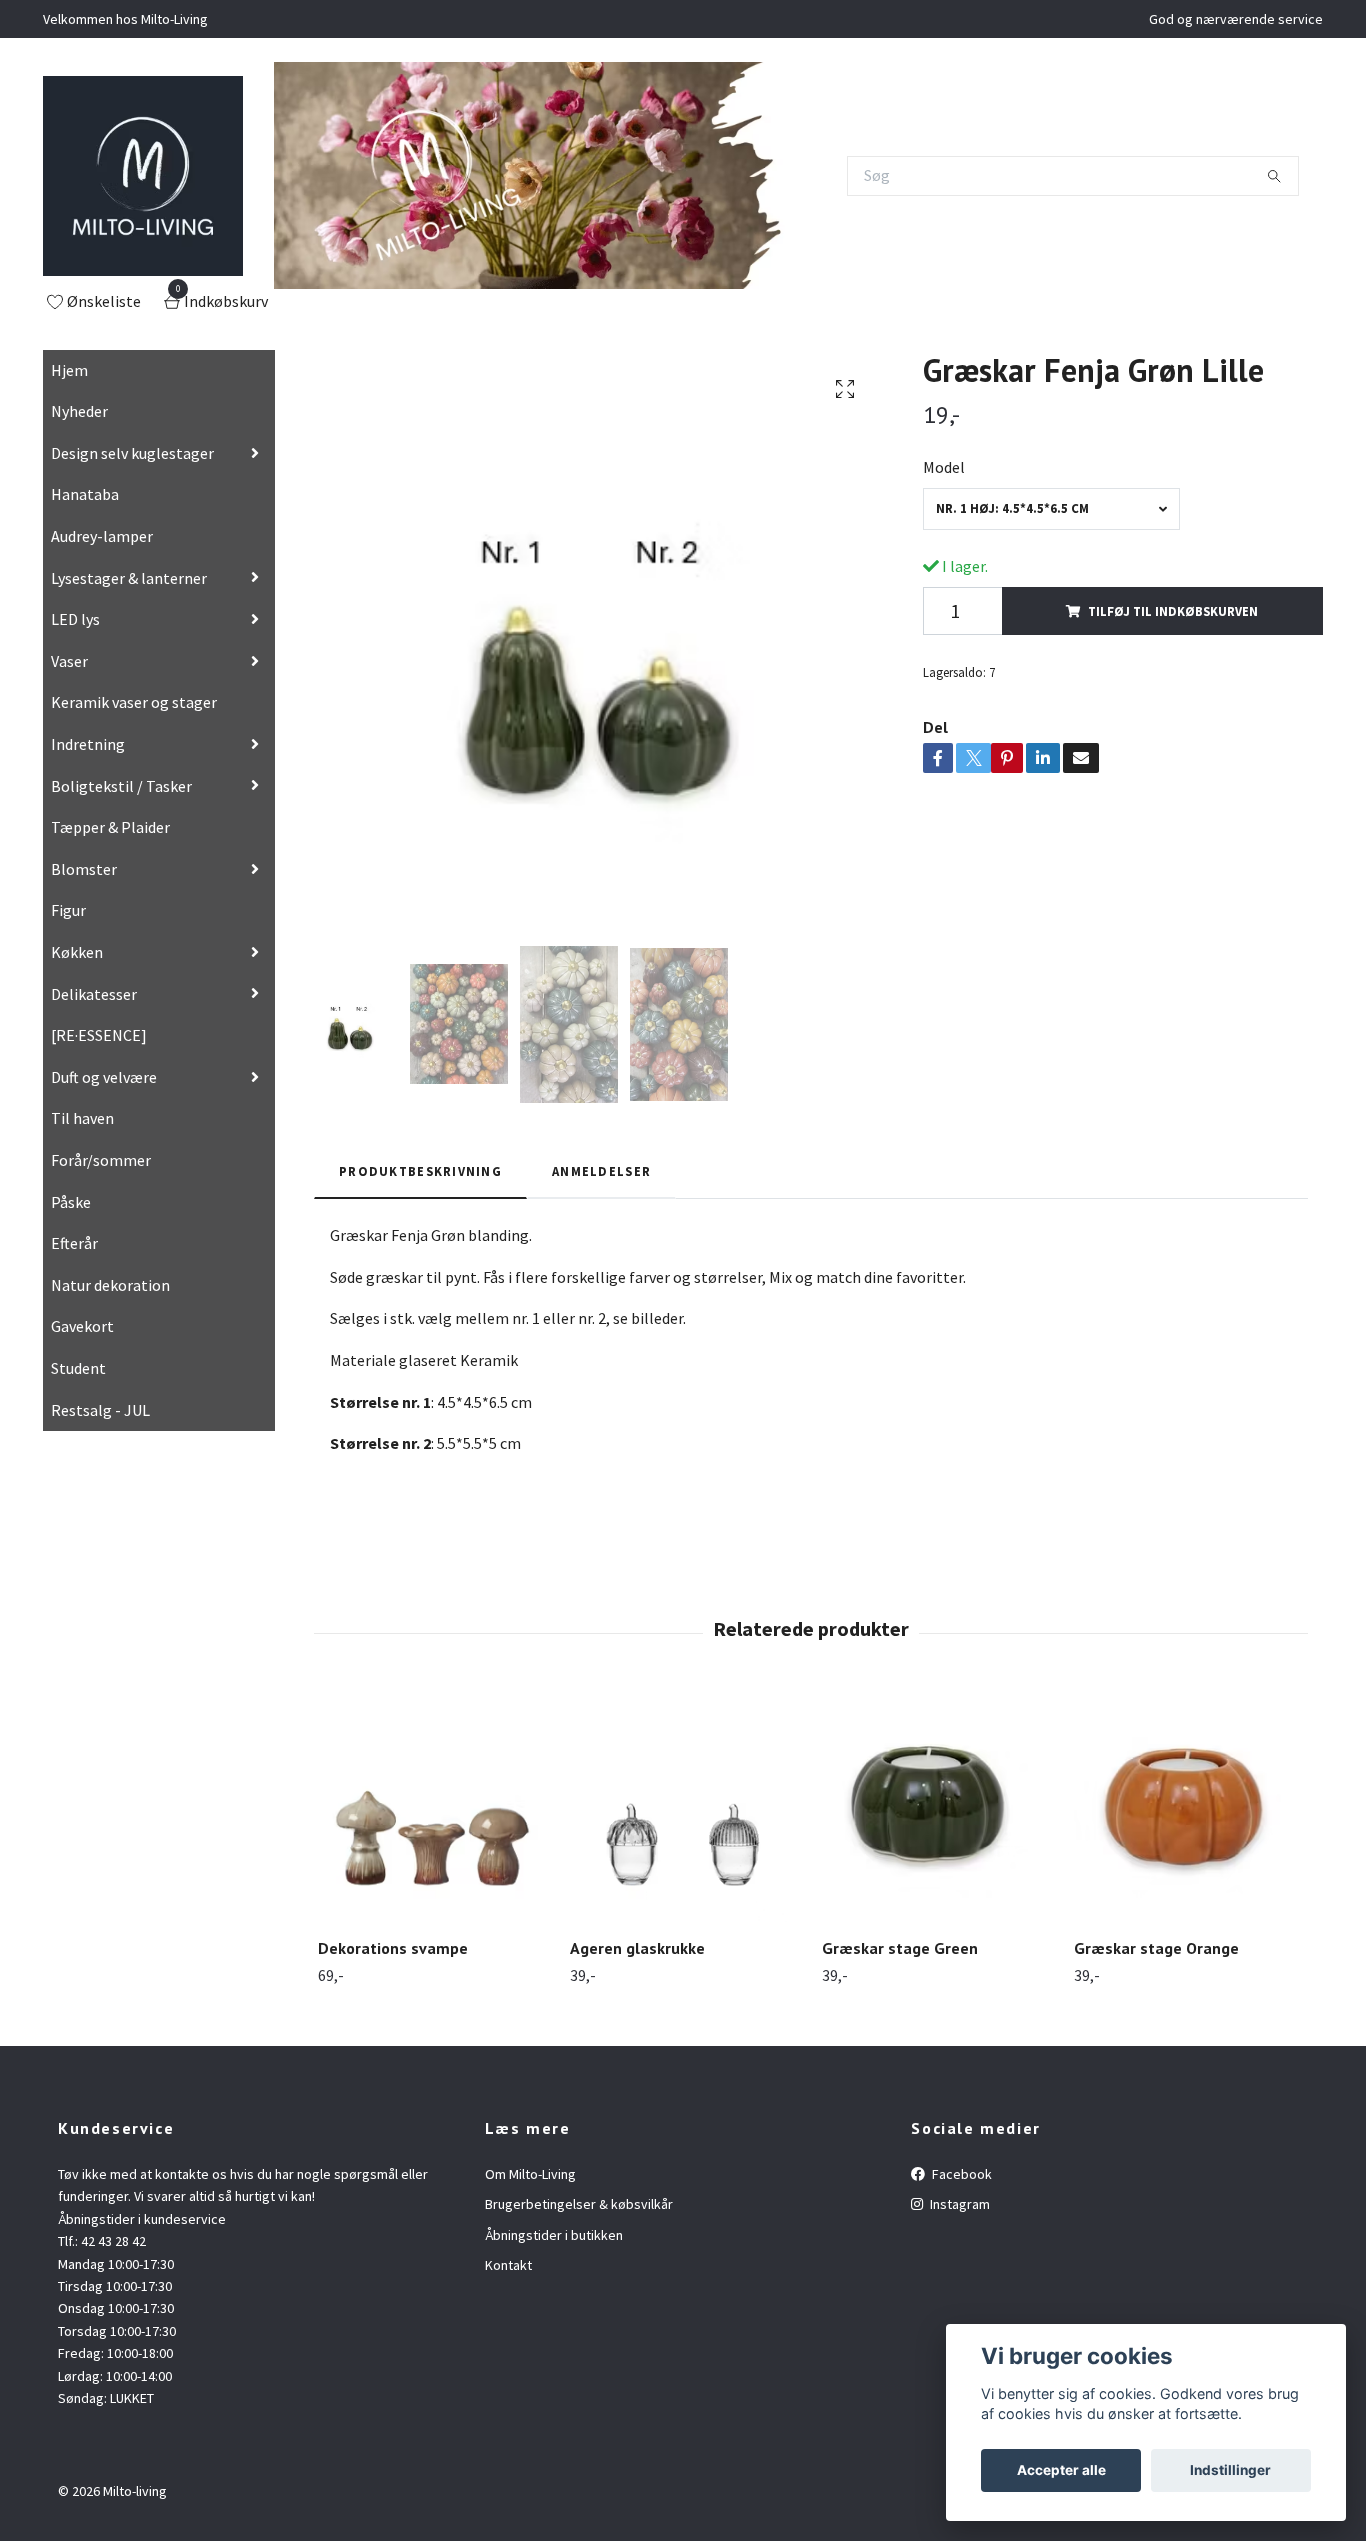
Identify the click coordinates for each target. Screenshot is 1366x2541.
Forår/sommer (101, 1160)
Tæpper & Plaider (110, 827)
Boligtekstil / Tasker (121, 786)
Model (944, 467)
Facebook (960, 2174)
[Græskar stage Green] (936, 1807)
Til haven (82, 1118)
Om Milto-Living (530, 2174)
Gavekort (82, 1326)
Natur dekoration (110, 1285)
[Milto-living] (143, 176)
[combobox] (1051, 508)
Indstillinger (1230, 2470)
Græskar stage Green (900, 1948)
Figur (68, 910)
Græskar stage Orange (1156, 1948)
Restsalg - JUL (100, 1410)
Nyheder (79, 411)
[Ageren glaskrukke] (684, 1807)
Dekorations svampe (393, 1948)
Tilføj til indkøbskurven (1173, 611)
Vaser (69, 661)
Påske (71, 1202)
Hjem (69, 370)
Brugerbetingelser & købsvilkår (579, 2204)
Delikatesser (94, 994)
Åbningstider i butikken (554, 2235)
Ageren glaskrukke (637, 1948)
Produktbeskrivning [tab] (420, 1171)
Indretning (88, 744)
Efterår (74, 1243)
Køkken (77, 952)
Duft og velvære (104, 1077)
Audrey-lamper (102, 536)
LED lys (75, 619)
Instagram (958, 2204)
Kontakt (508, 2265)
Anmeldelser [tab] (601, 1171)
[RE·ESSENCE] (99, 1035)
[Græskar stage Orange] (1188, 1807)
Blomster (84, 869)
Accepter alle (1061, 2470)
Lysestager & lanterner (129, 578)
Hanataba (85, 494)
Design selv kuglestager (132, 453)
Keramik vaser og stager (134, 702)
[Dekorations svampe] (432, 1807)
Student (78, 1368)
